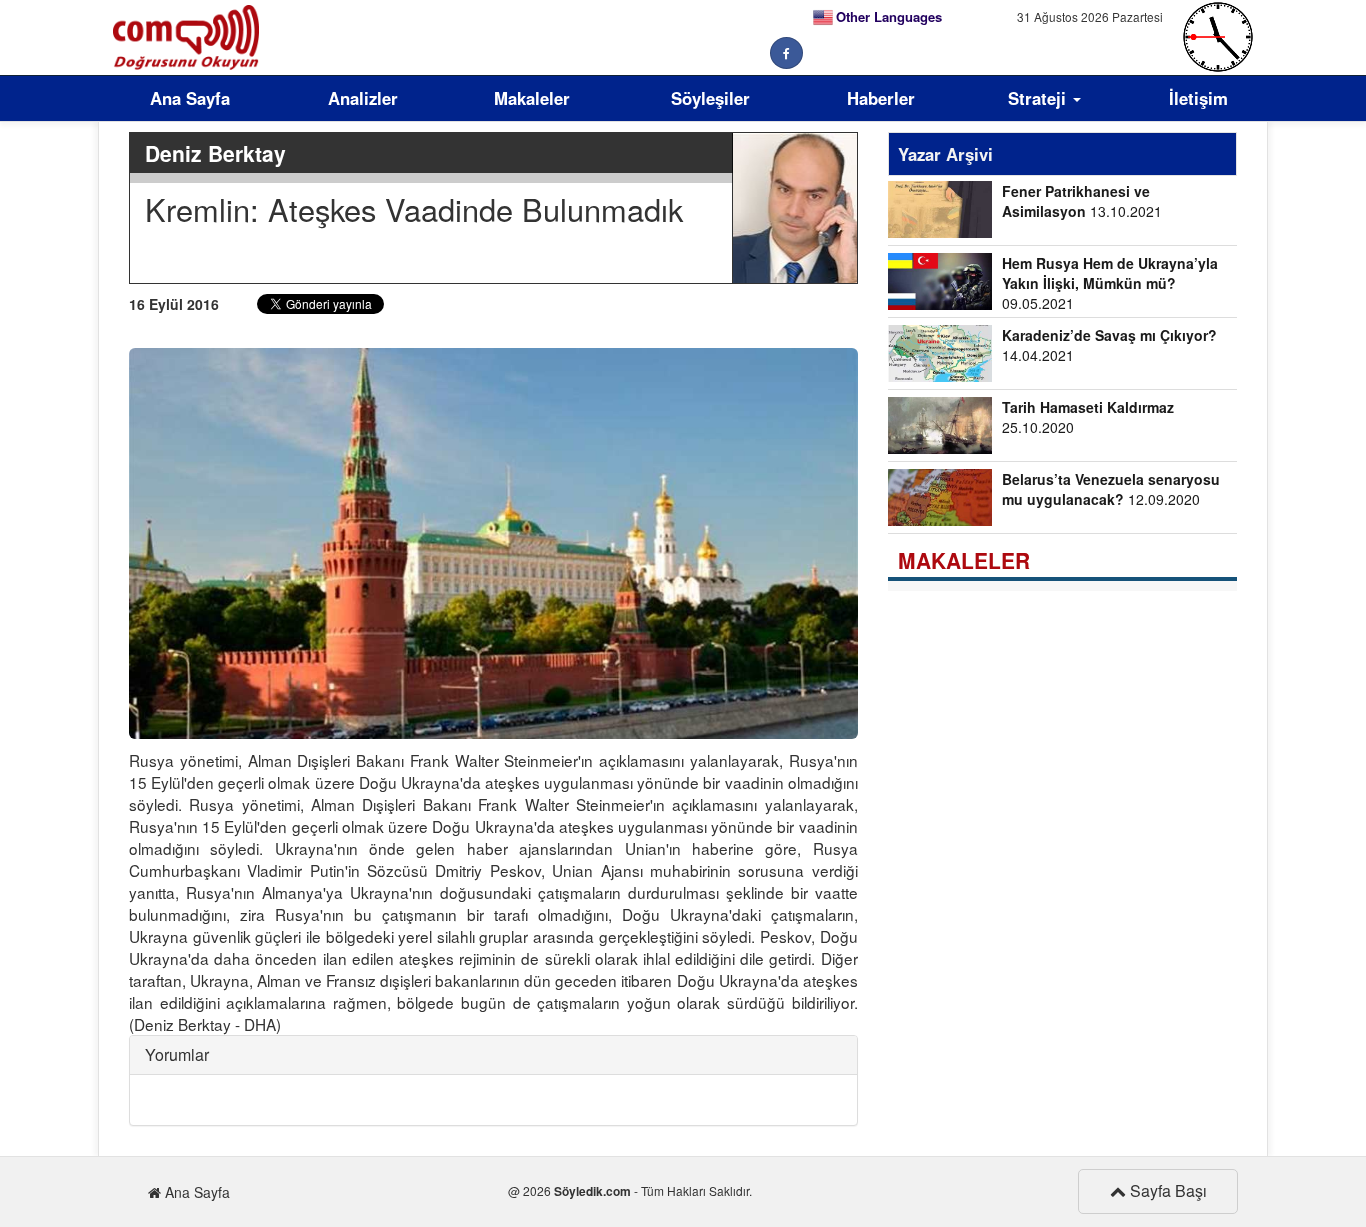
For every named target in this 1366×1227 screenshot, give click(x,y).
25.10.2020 (1088, 417)
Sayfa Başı (1166, 1190)
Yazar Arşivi (945, 154)
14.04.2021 (1109, 345)
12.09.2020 (1111, 489)
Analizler (363, 98)
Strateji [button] (1039, 98)
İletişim (1198, 98)
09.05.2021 (1110, 283)
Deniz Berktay (215, 153)
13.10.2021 (1082, 201)
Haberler (881, 98)
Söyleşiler (710, 98)
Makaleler (532, 98)
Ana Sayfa (190, 98)
